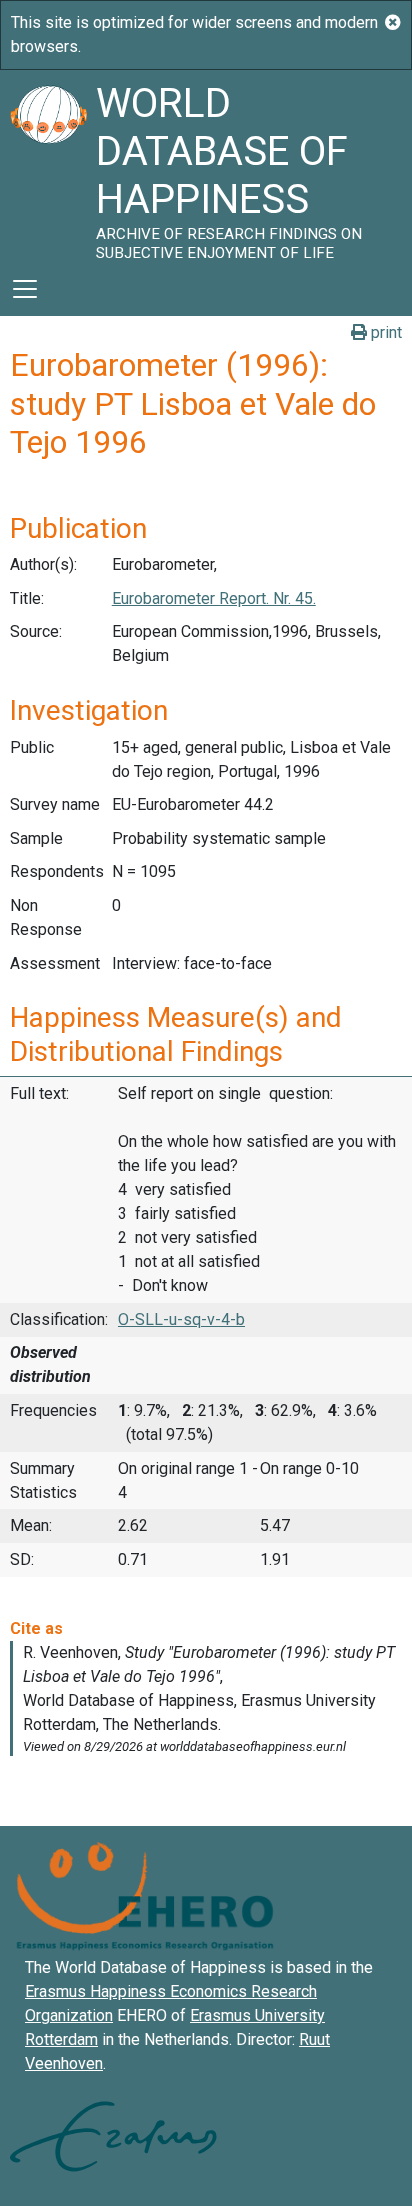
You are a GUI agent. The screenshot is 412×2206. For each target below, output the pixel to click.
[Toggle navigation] (25, 289)
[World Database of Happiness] (48, 166)
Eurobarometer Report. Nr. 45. (214, 598)
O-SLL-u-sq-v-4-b (181, 1319)
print (384, 332)
